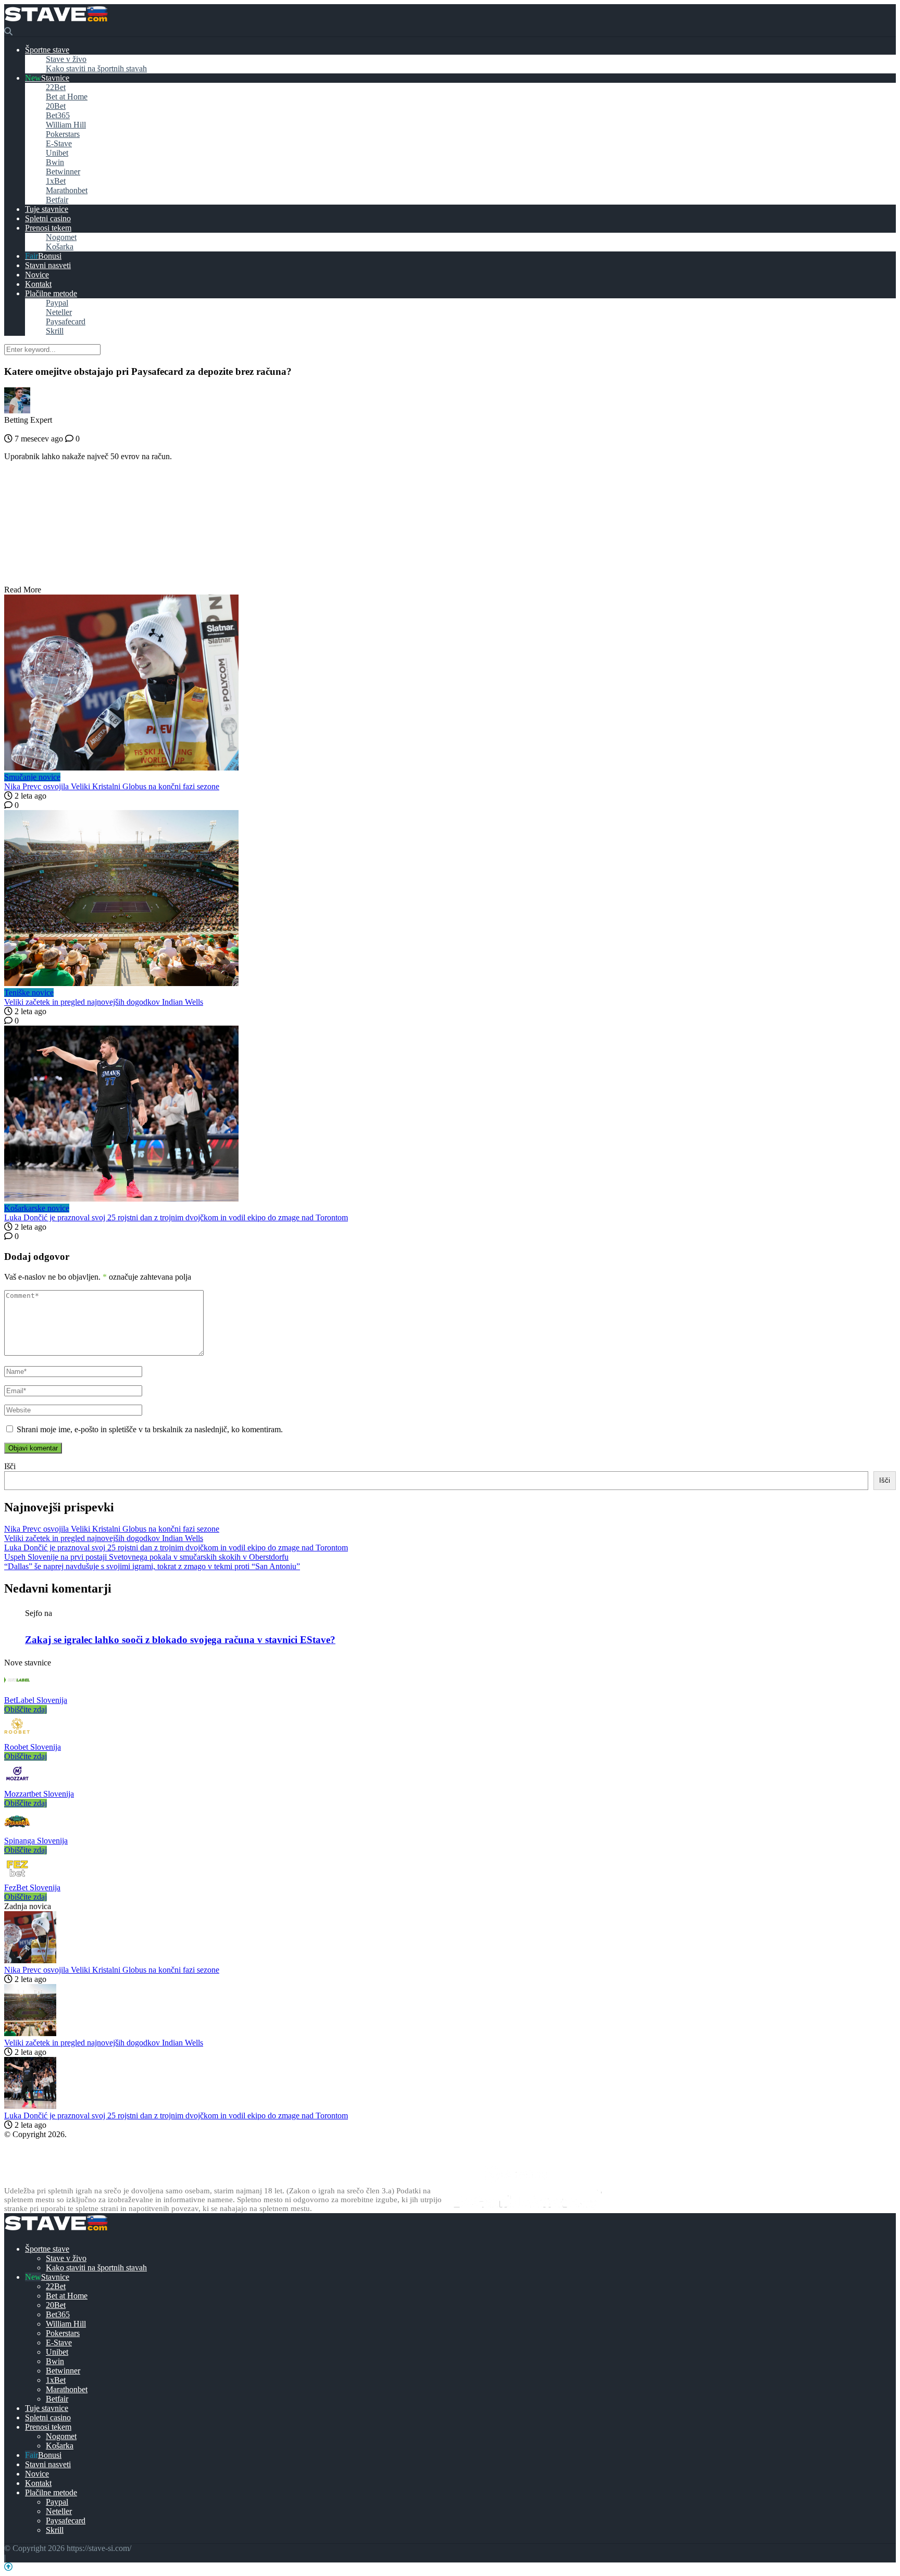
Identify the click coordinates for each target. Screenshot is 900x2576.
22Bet (56, 87)
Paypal (57, 303)
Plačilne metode (51, 293)
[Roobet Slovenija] (17, 1738)
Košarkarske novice (37, 1208)
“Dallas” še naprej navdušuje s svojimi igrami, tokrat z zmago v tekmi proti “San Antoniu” (152, 1566)
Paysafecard (66, 321)
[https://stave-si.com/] (56, 22)
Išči (10, 1466)
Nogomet (61, 237)
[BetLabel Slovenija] (17, 1691)
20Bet (56, 106)
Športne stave (47, 50)
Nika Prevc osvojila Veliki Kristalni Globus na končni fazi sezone (112, 786)
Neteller (59, 312)
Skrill (55, 331)
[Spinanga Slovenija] (17, 1831)
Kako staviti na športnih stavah (96, 68)
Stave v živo (66, 59)
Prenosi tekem (48, 228)
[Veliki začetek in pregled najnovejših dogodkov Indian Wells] (450, 899)
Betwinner (63, 172)
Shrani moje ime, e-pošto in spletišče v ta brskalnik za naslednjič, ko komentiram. (150, 1429)
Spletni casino (48, 218)
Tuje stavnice (47, 209)
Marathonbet (67, 190)
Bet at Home (67, 97)
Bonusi (50, 256)
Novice (37, 275)
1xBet (56, 181)
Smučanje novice (32, 777)
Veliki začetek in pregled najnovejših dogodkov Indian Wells (104, 1002)
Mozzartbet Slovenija (39, 1794)
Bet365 (58, 115)
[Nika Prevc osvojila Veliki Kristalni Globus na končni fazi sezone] (450, 684)
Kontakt (38, 284)
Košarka (60, 247)
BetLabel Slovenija (36, 1700)
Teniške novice (29, 993)
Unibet (57, 153)
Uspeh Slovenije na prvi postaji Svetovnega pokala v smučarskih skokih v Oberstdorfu (146, 1557)
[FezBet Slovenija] (17, 1878)
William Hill (66, 125)
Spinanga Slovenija (36, 1841)
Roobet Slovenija (33, 1747)
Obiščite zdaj (26, 1709)
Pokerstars (63, 134)
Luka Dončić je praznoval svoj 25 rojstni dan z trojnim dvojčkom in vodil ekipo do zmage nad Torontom (176, 1217)
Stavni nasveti (48, 265)
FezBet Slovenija (32, 1887)
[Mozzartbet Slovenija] (17, 1784)
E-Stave (59, 143)
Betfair (57, 200)
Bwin (55, 162)
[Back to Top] (8, 2567)
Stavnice (55, 78)
